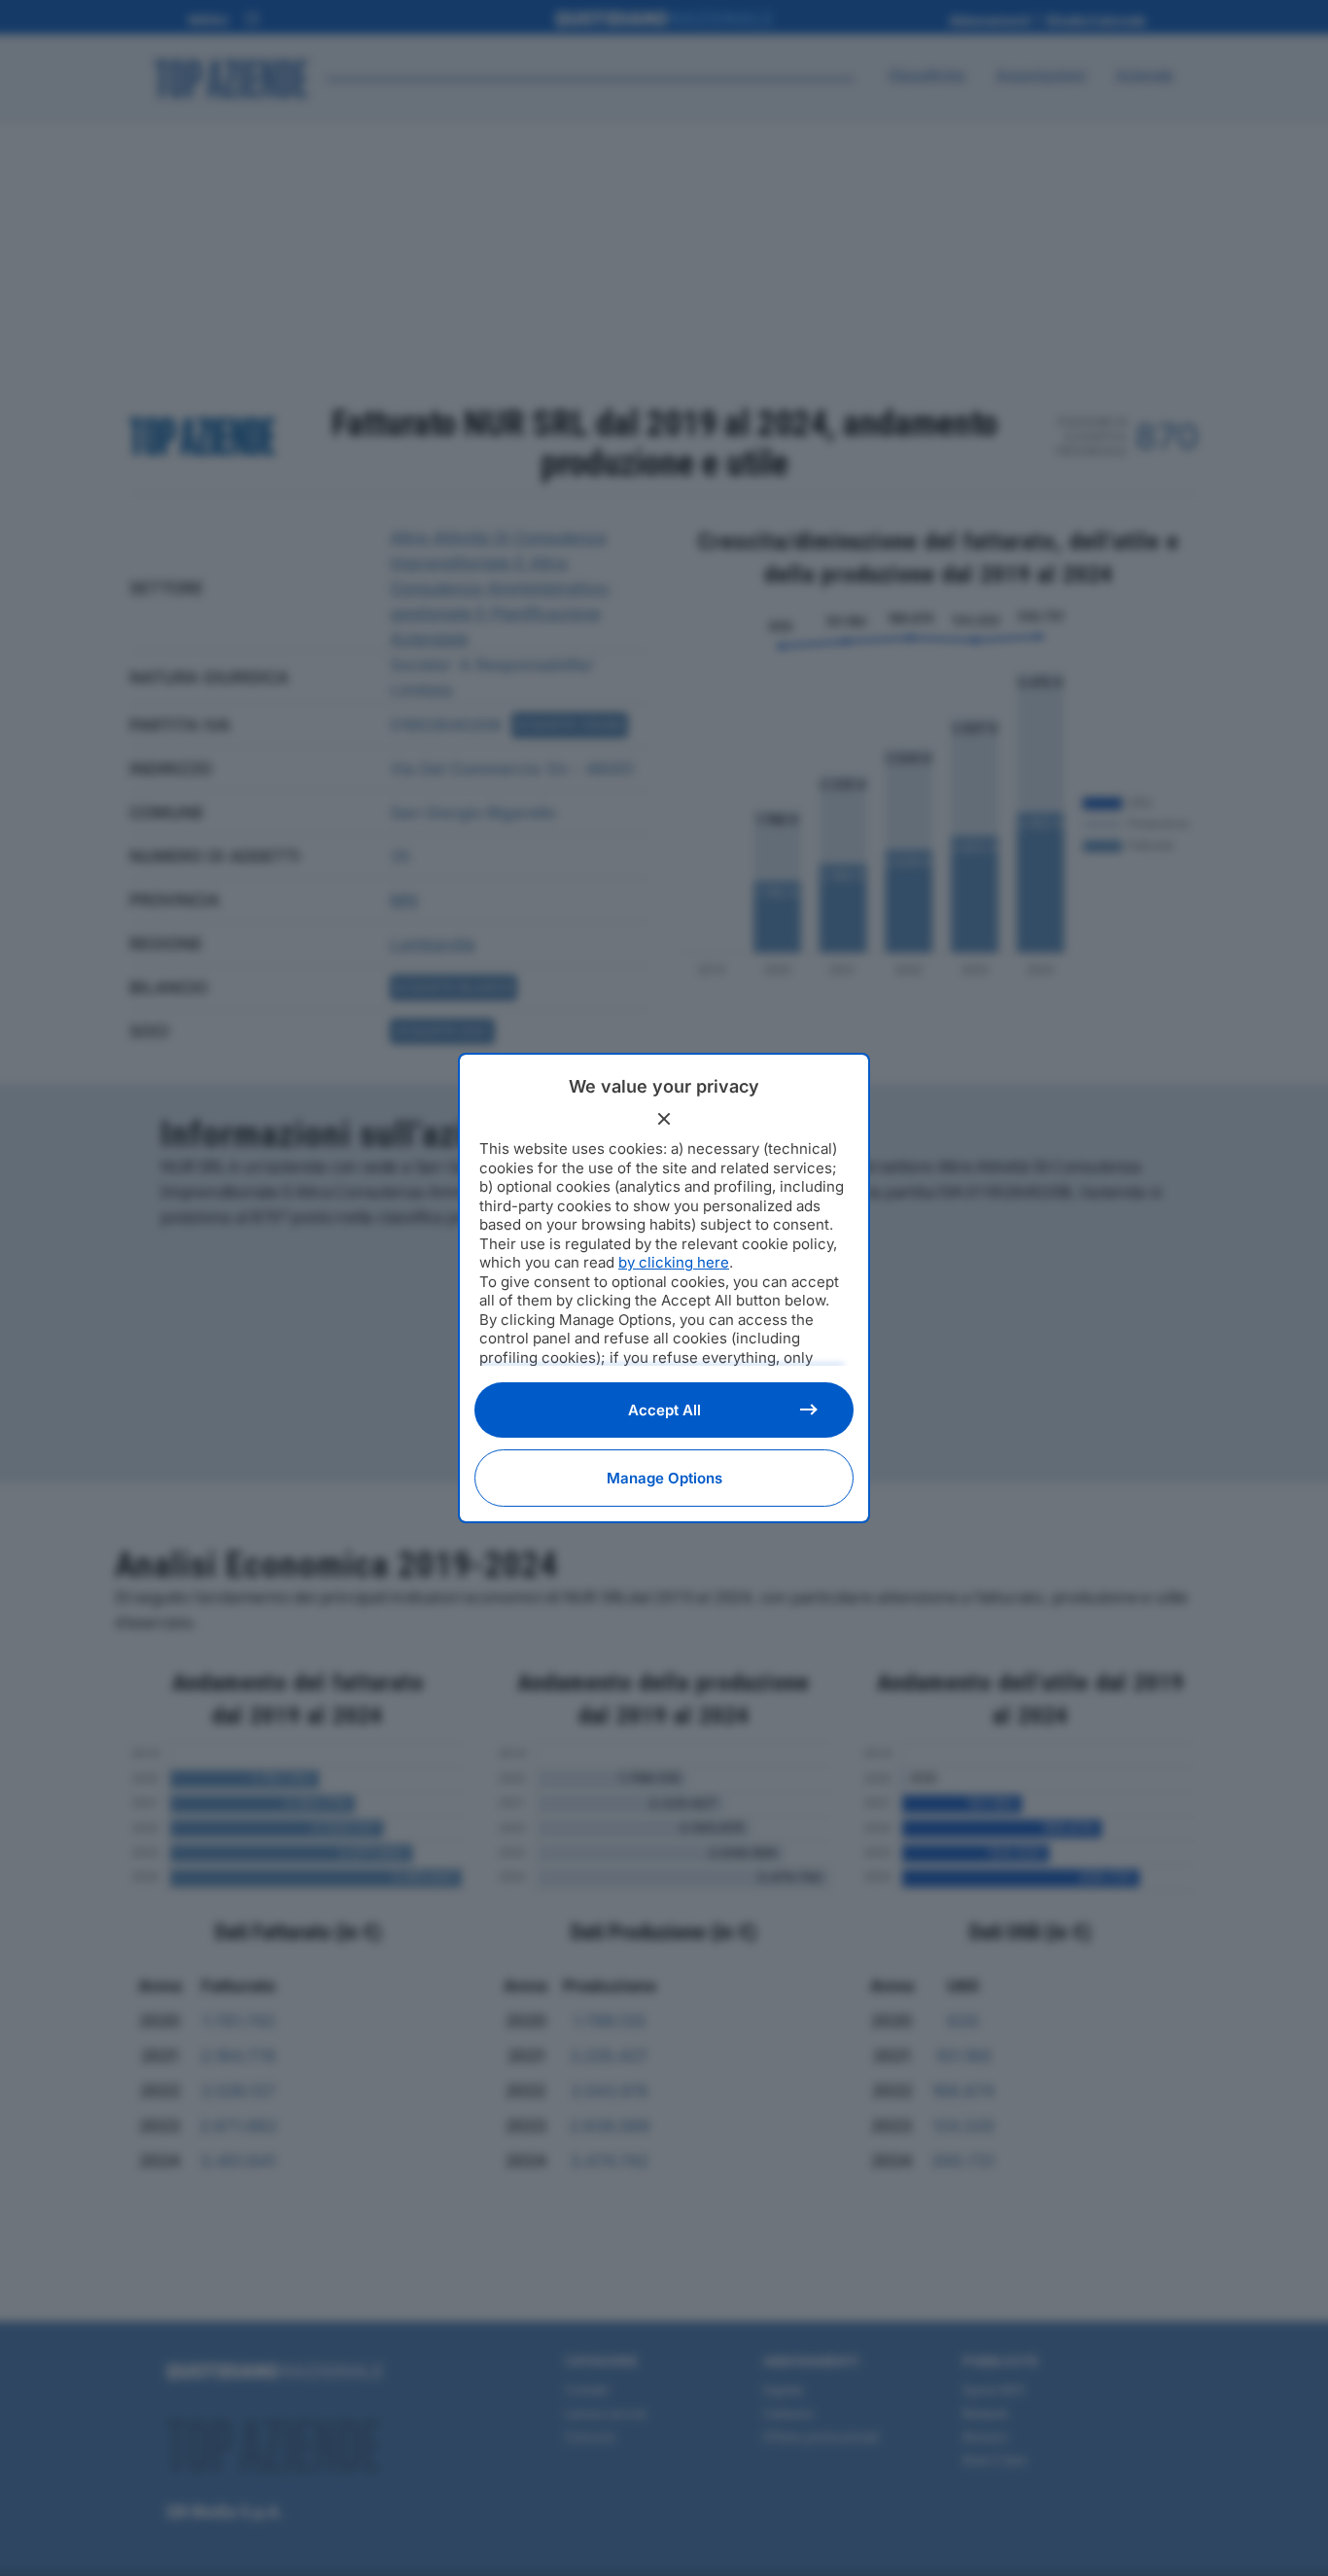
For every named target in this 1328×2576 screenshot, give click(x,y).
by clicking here (674, 1262)
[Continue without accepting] (664, 1119)
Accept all (664, 1410)
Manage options (664, 1478)
